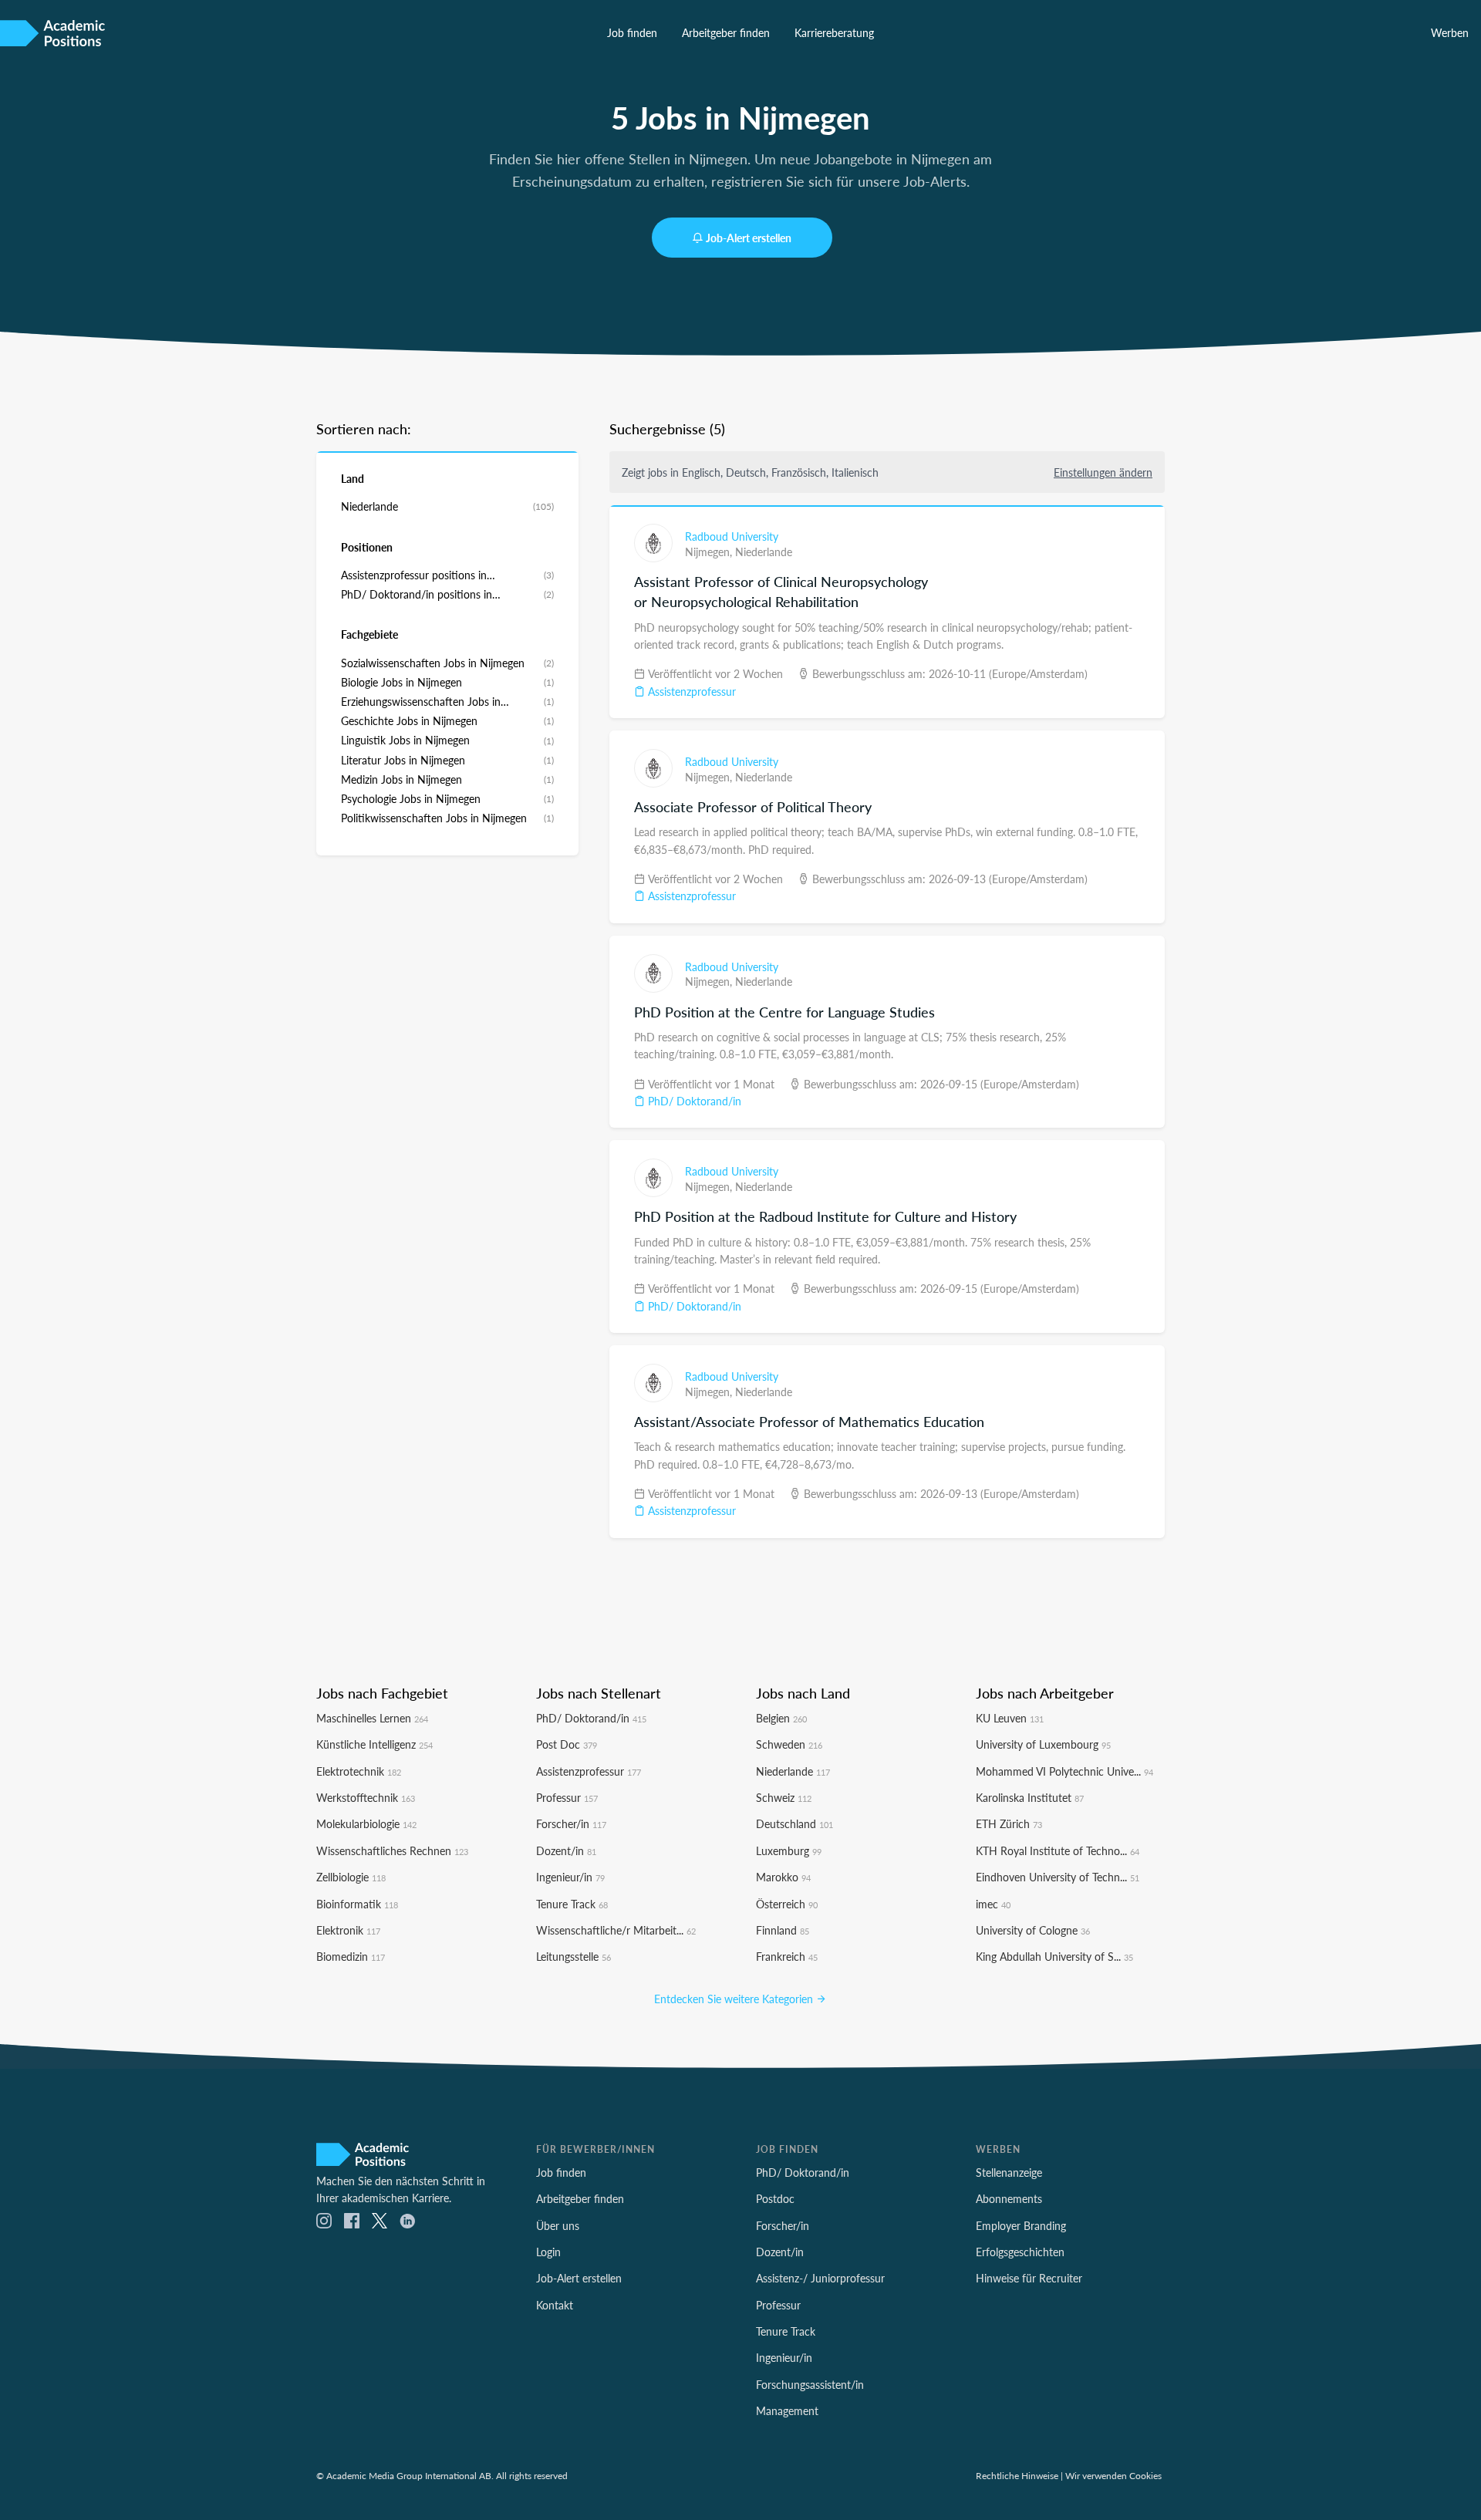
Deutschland (794, 1823)
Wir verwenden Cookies (1113, 2475)
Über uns (558, 2225)
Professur (567, 1797)
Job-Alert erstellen (749, 238)
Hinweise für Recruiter (1029, 2278)
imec (993, 1904)
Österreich (787, 1904)
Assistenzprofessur (690, 691)
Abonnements (1009, 2198)
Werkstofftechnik (366, 1797)
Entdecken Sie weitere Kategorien (735, 1999)
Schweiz (784, 1797)
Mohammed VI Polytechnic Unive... (1064, 1771)
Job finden (632, 32)
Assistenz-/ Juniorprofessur (820, 2278)
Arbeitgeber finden (726, 32)
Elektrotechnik (359, 1771)
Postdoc (775, 2198)
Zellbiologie (351, 1877)
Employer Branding (1021, 2225)
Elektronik (348, 1930)
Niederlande (764, 552)
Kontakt (555, 2305)
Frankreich (787, 1956)
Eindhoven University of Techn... (1058, 1877)
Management (787, 2410)
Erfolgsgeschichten (1020, 2252)
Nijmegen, (710, 552)
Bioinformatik (357, 1904)
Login (548, 2252)
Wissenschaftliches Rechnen (392, 1850)
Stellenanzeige (1009, 2172)
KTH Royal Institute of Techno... (1058, 1850)
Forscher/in (571, 1823)
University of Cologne (1033, 1930)
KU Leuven (1010, 1718)
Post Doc (567, 1744)
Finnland (783, 1930)
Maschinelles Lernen (372, 1718)
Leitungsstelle (574, 1956)
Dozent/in (566, 1850)
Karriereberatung (834, 32)
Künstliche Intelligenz (374, 1744)
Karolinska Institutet (1030, 1797)
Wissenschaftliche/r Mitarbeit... (616, 1930)
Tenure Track (572, 1904)
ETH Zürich (1009, 1823)
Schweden (789, 1744)
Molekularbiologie (366, 1823)
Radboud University (732, 536)
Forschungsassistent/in (810, 2384)
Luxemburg (789, 1850)
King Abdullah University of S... (1054, 1956)
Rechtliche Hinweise (1017, 2475)
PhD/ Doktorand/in (693, 1101)
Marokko (783, 1877)
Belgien (781, 1718)
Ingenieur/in (570, 1877)
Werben (1450, 32)
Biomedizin (351, 1956)
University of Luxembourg (1043, 1744)
